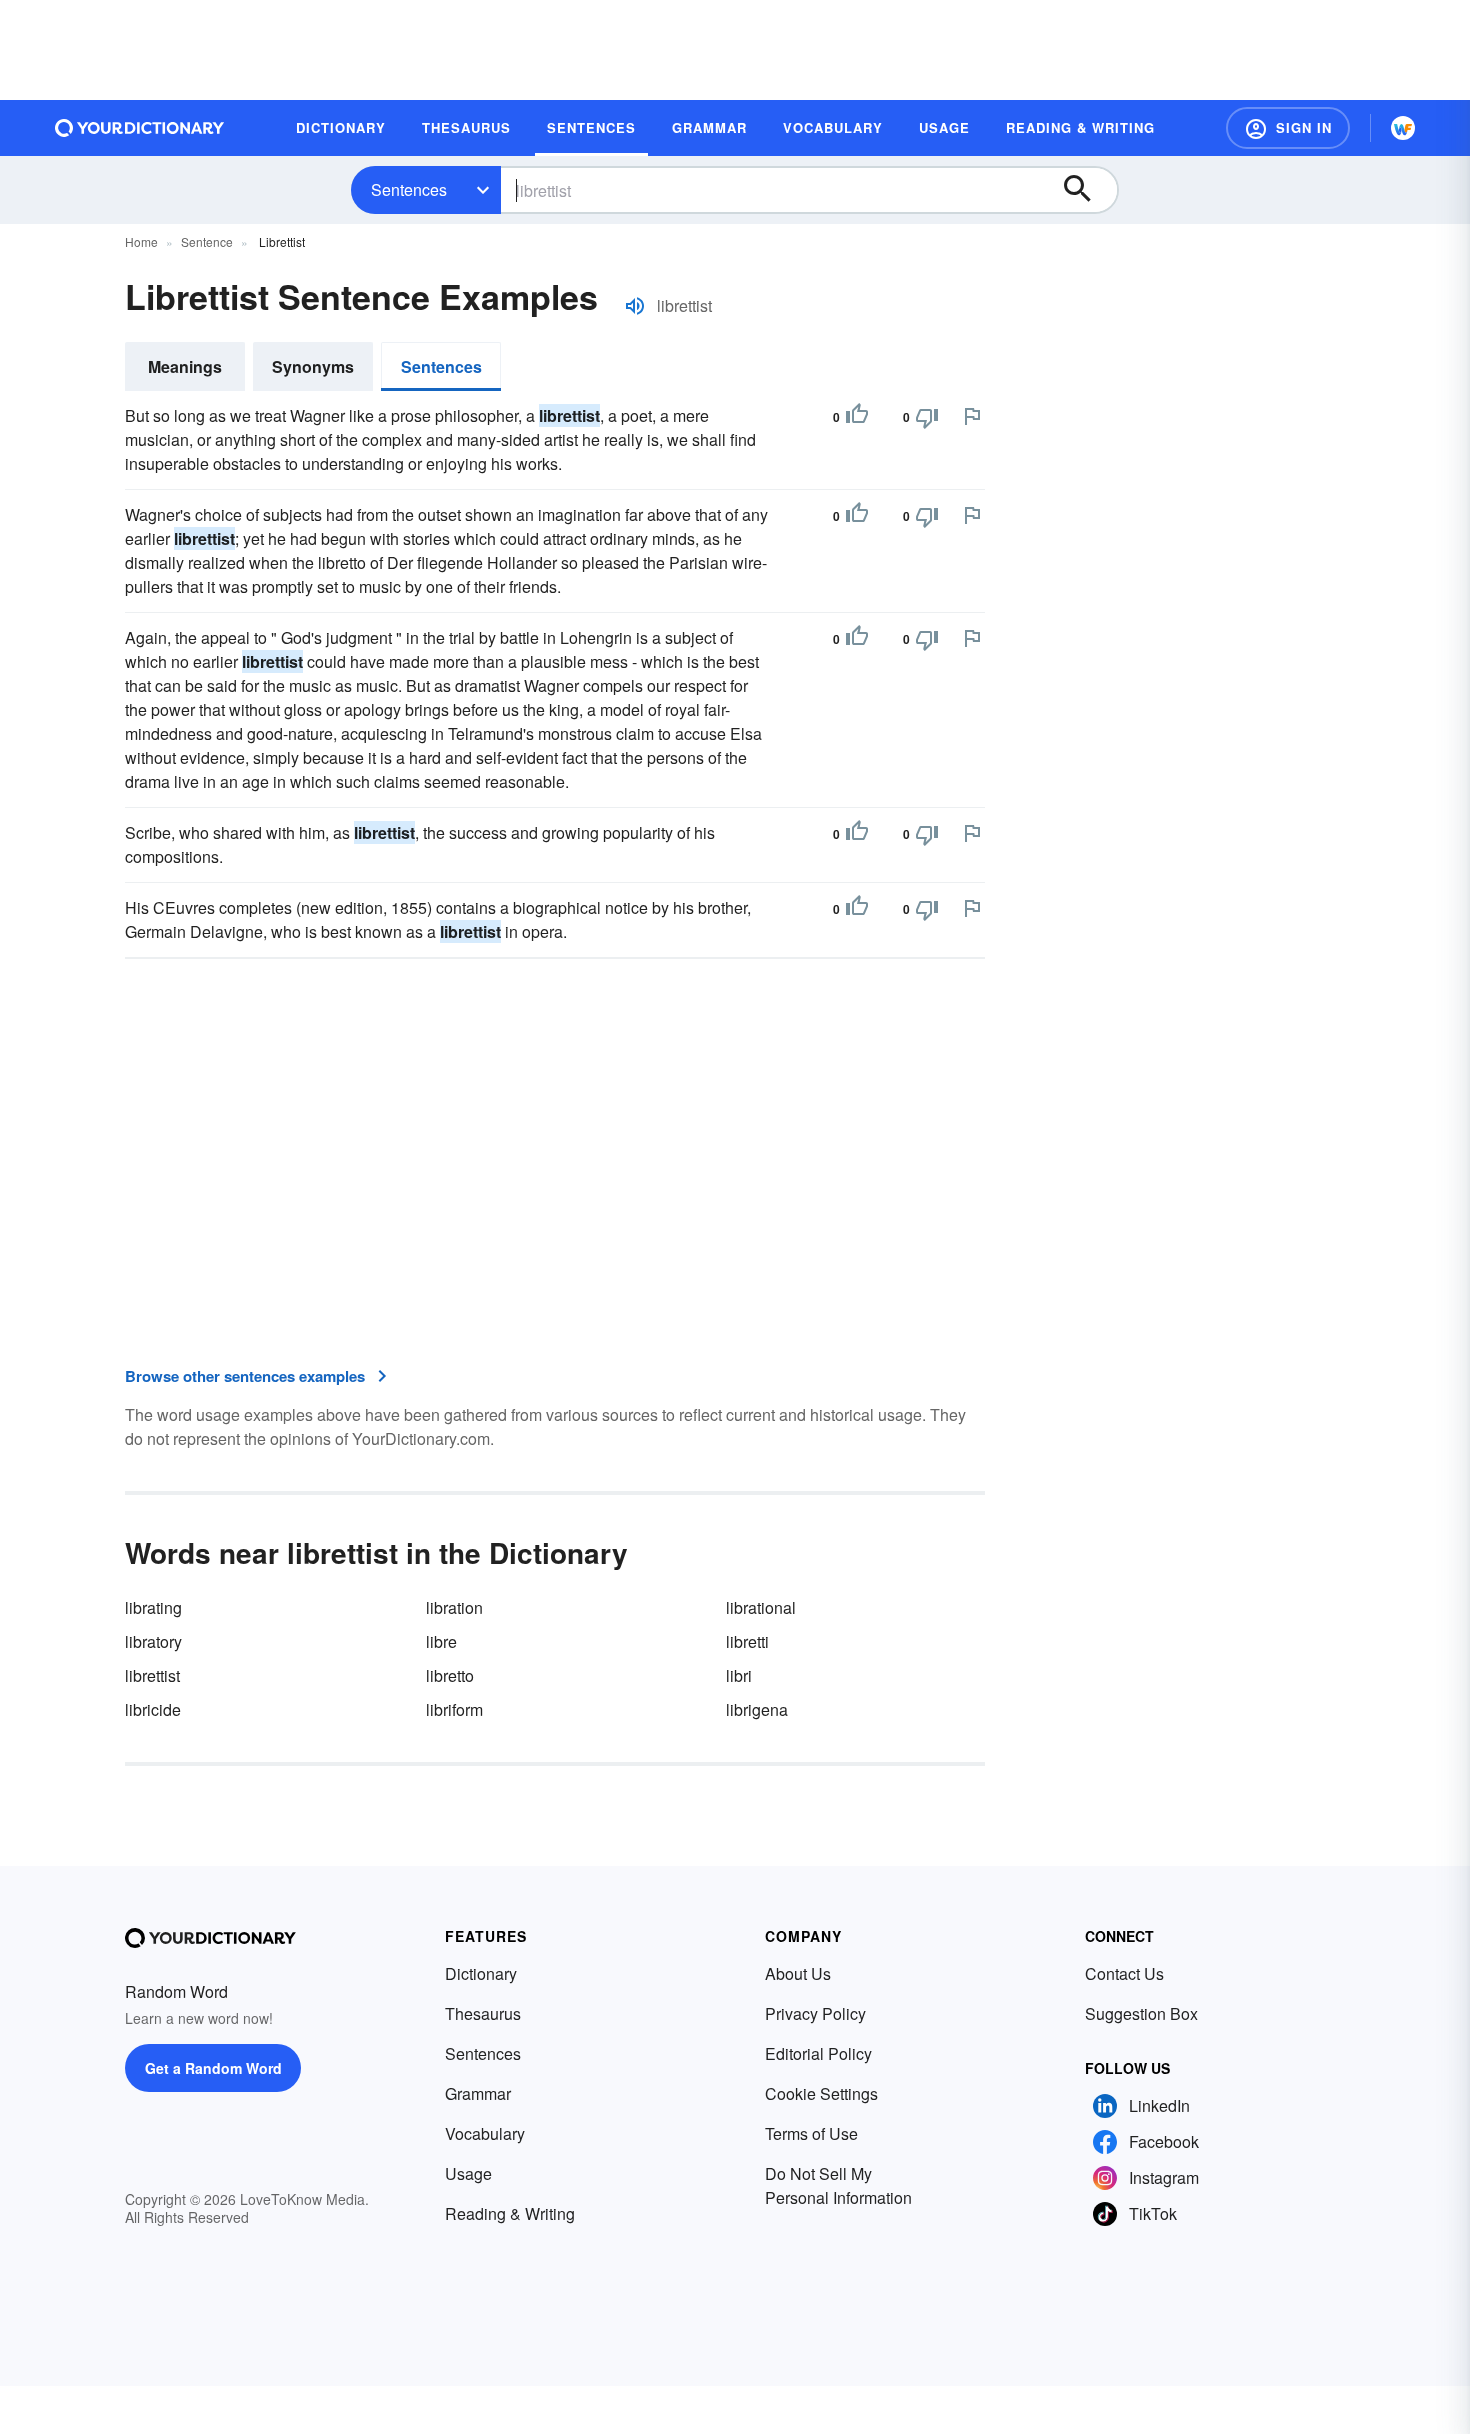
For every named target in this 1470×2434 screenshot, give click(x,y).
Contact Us (1124, 1973)
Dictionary (481, 1973)
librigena (757, 1709)
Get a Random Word (213, 2068)
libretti (747, 1641)
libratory (153, 1641)
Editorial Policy (818, 2053)
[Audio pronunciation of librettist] (635, 306)
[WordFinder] (1403, 128)
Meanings (185, 366)
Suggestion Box (1141, 2013)
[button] (1288, 128)
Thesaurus (483, 2013)
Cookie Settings (821, 2093)
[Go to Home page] (140, 128)
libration (454, 1607)
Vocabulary (485, 2133)
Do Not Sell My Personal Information (838, 2185)
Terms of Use (811, 2133)
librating (153, 1607)
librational (761, 1607)
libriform (454, 1709)
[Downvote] (927, 417)
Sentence (207, 241)
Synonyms (313, 366)
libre (441, 1641)
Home (141, 241)
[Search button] (1087, 190)
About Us (798, 1973)
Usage (468, 2173)
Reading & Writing (510, 2213)
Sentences (409, 189)
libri (739, 1675)
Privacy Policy (815, 2013)
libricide (153, 1709)
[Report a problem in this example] (972, 416)
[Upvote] (857, 417)
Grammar (478, 2093)
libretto (450, 1675)
